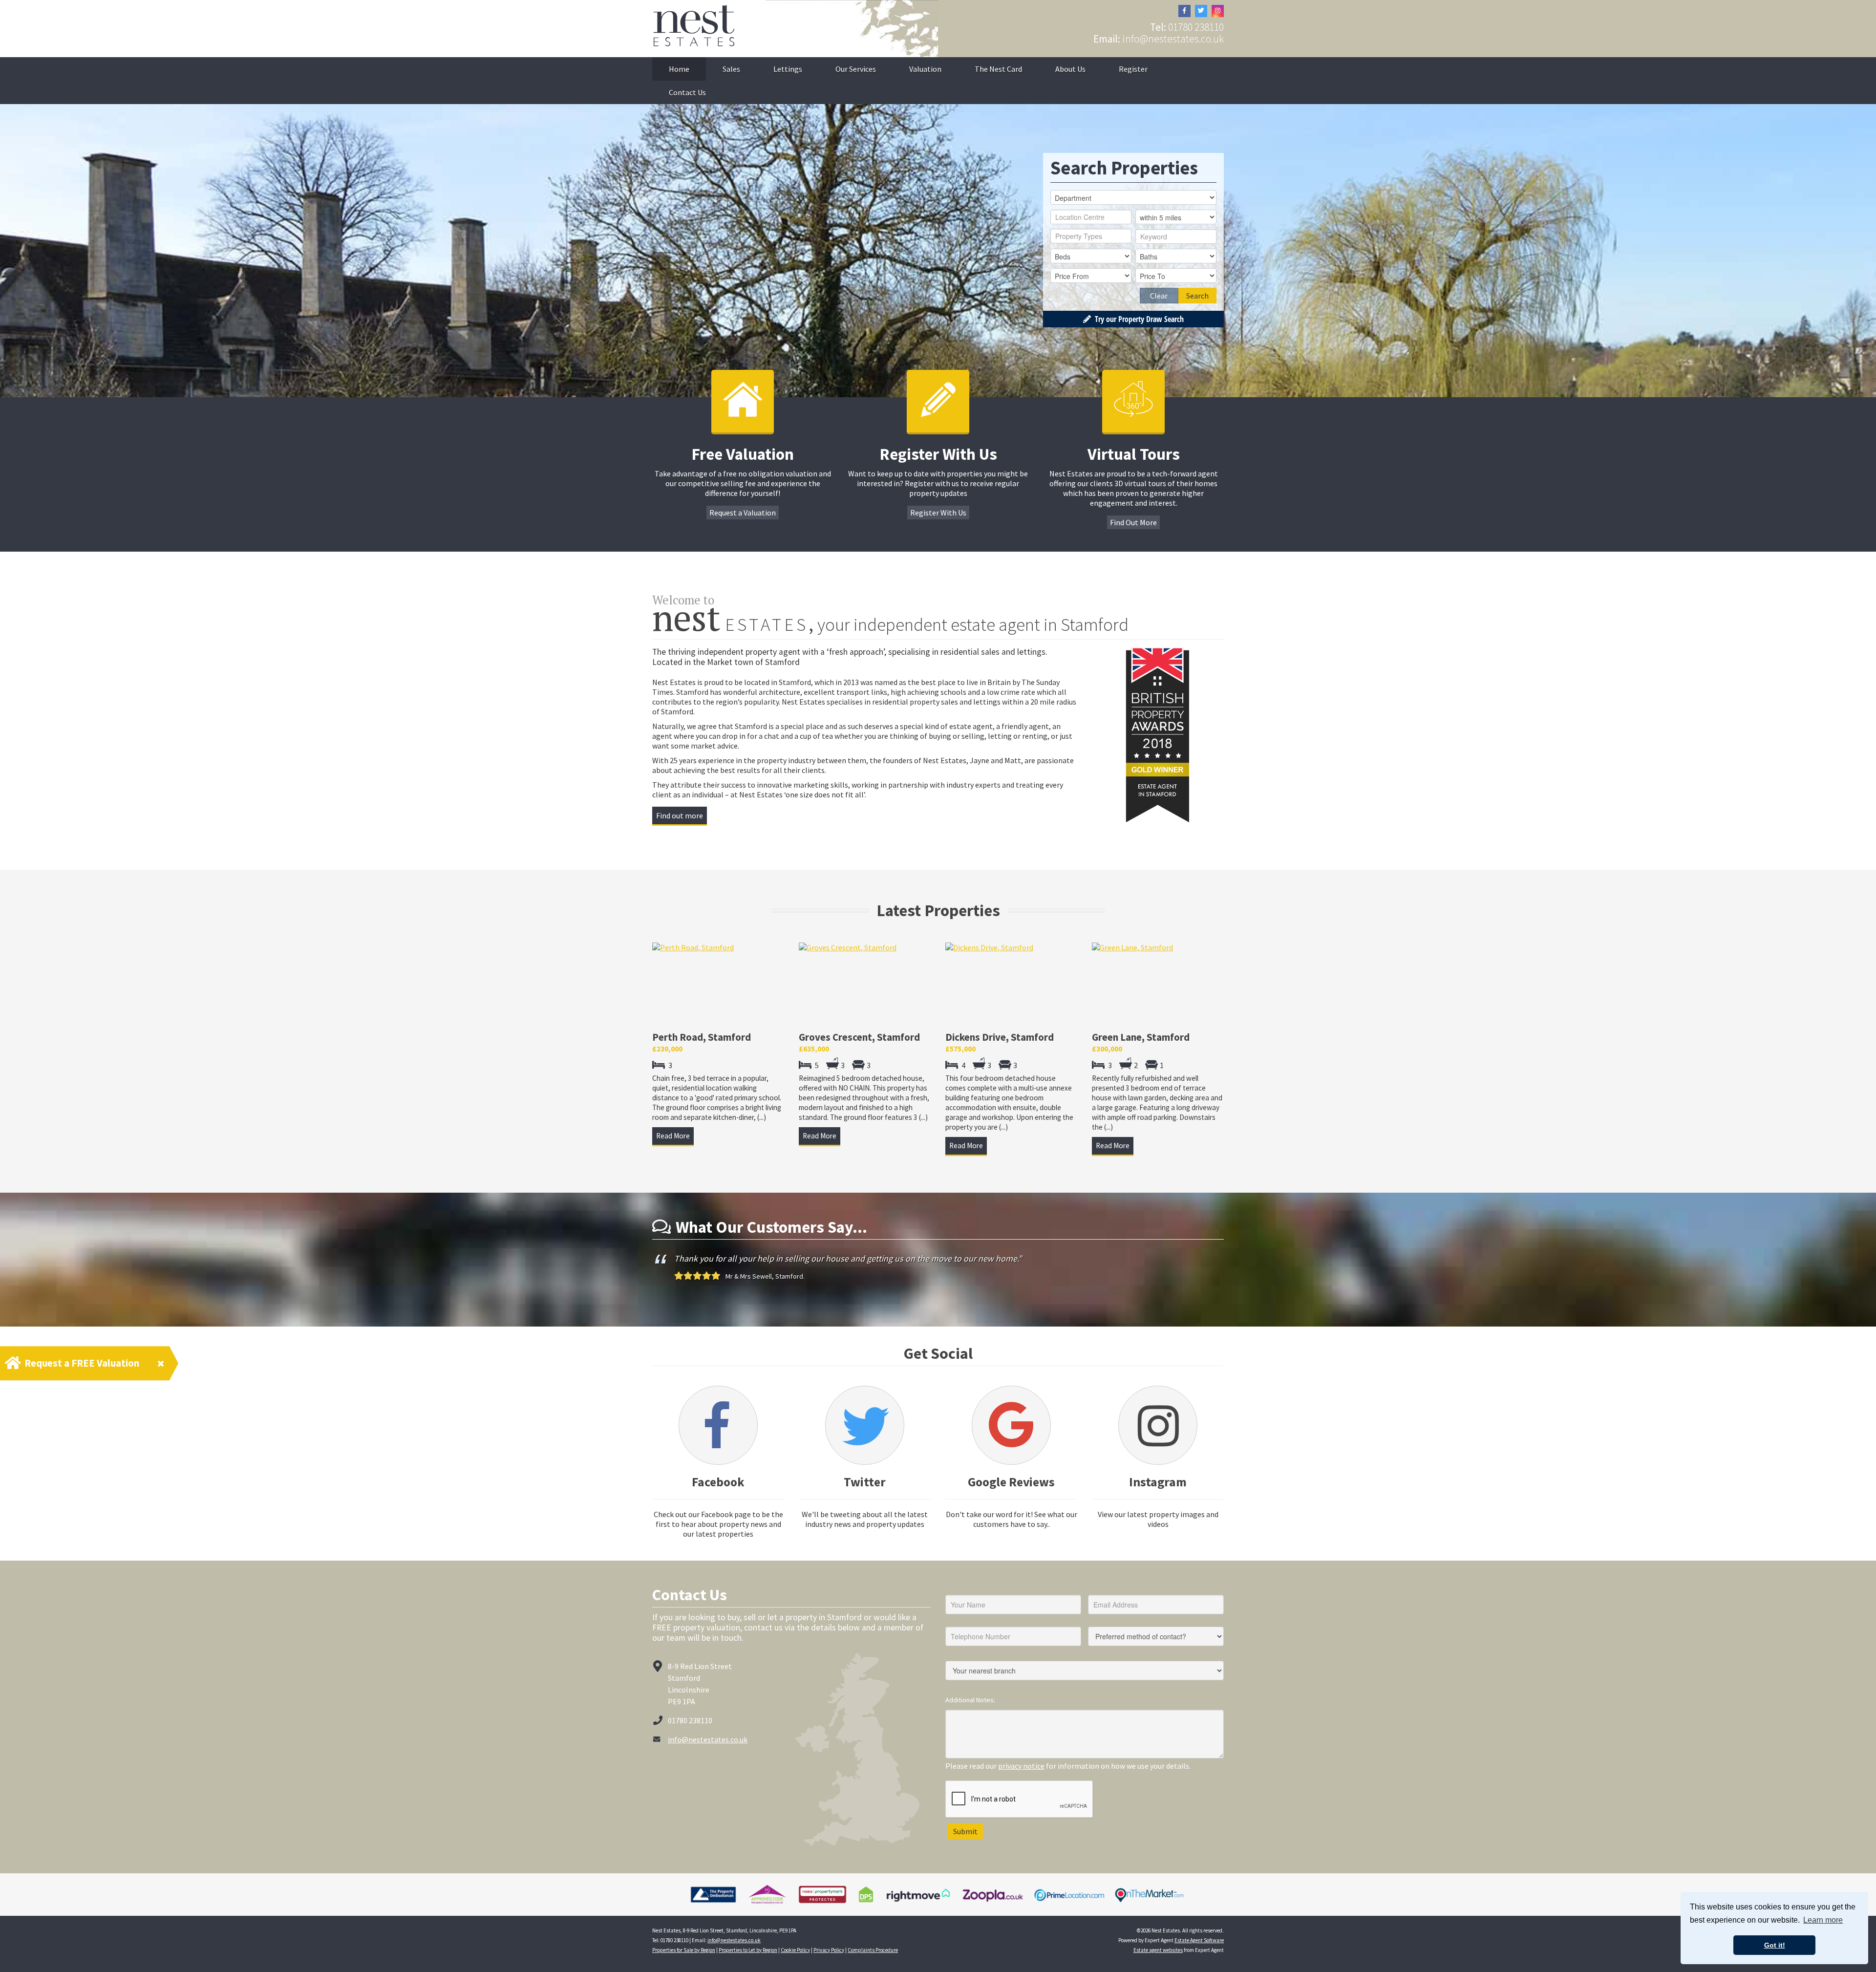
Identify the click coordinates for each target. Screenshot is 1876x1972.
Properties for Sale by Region (684, 1960)
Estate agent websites (1158, 1960)
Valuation (925, 69)
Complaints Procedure (873, 1960)
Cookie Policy (795, 1960)
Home (679, 69)
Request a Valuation (743, 513)
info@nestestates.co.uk (1173, 39)
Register (1133, 69)
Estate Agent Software (1199, 1950)
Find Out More (1133, 522)
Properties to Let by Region (748, 1960)
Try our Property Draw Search (1137, 319)
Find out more (680, 815)
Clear (1159, 296)
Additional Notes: (970, 1710)
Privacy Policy (829, 1960)
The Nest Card (998, 69)
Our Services (856, 69)
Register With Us (938, 513)
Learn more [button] (1823, 1920)
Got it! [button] (1775, 1945)
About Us (1070, 69)
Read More (673, 1136)
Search (1197, 296)
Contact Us (687, 92)
